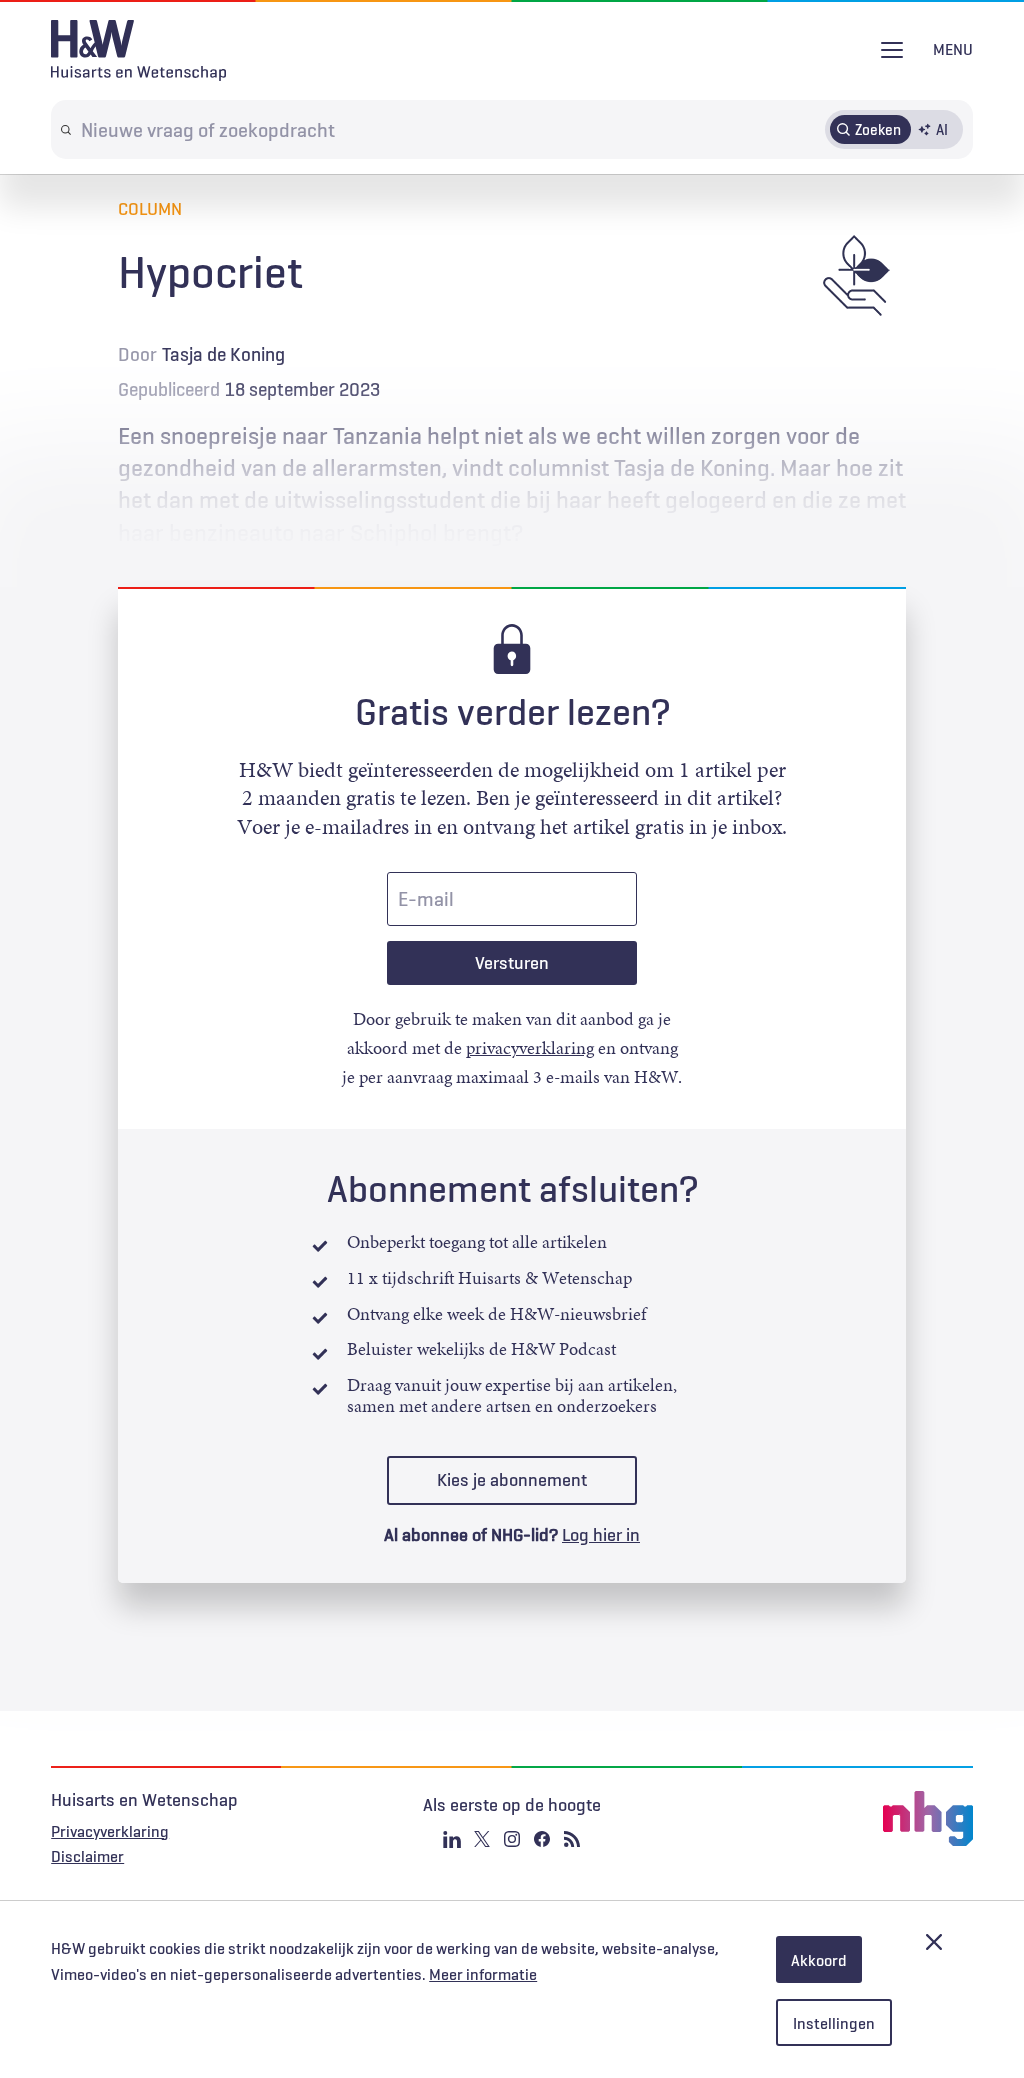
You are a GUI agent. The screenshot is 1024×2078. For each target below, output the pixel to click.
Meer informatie (483, 1974)
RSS (572, 1839)
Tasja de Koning (223, 354)
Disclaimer (87, 1856)
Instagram (512, 1839)
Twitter (482, 1839)
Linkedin (452, 1839)
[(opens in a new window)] (819, 1819)
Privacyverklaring (110, 1831)
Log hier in (601, 1535)
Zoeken (878, 129)
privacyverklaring (530, 1048)
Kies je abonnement (512, 1480)
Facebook (542, 1839)
